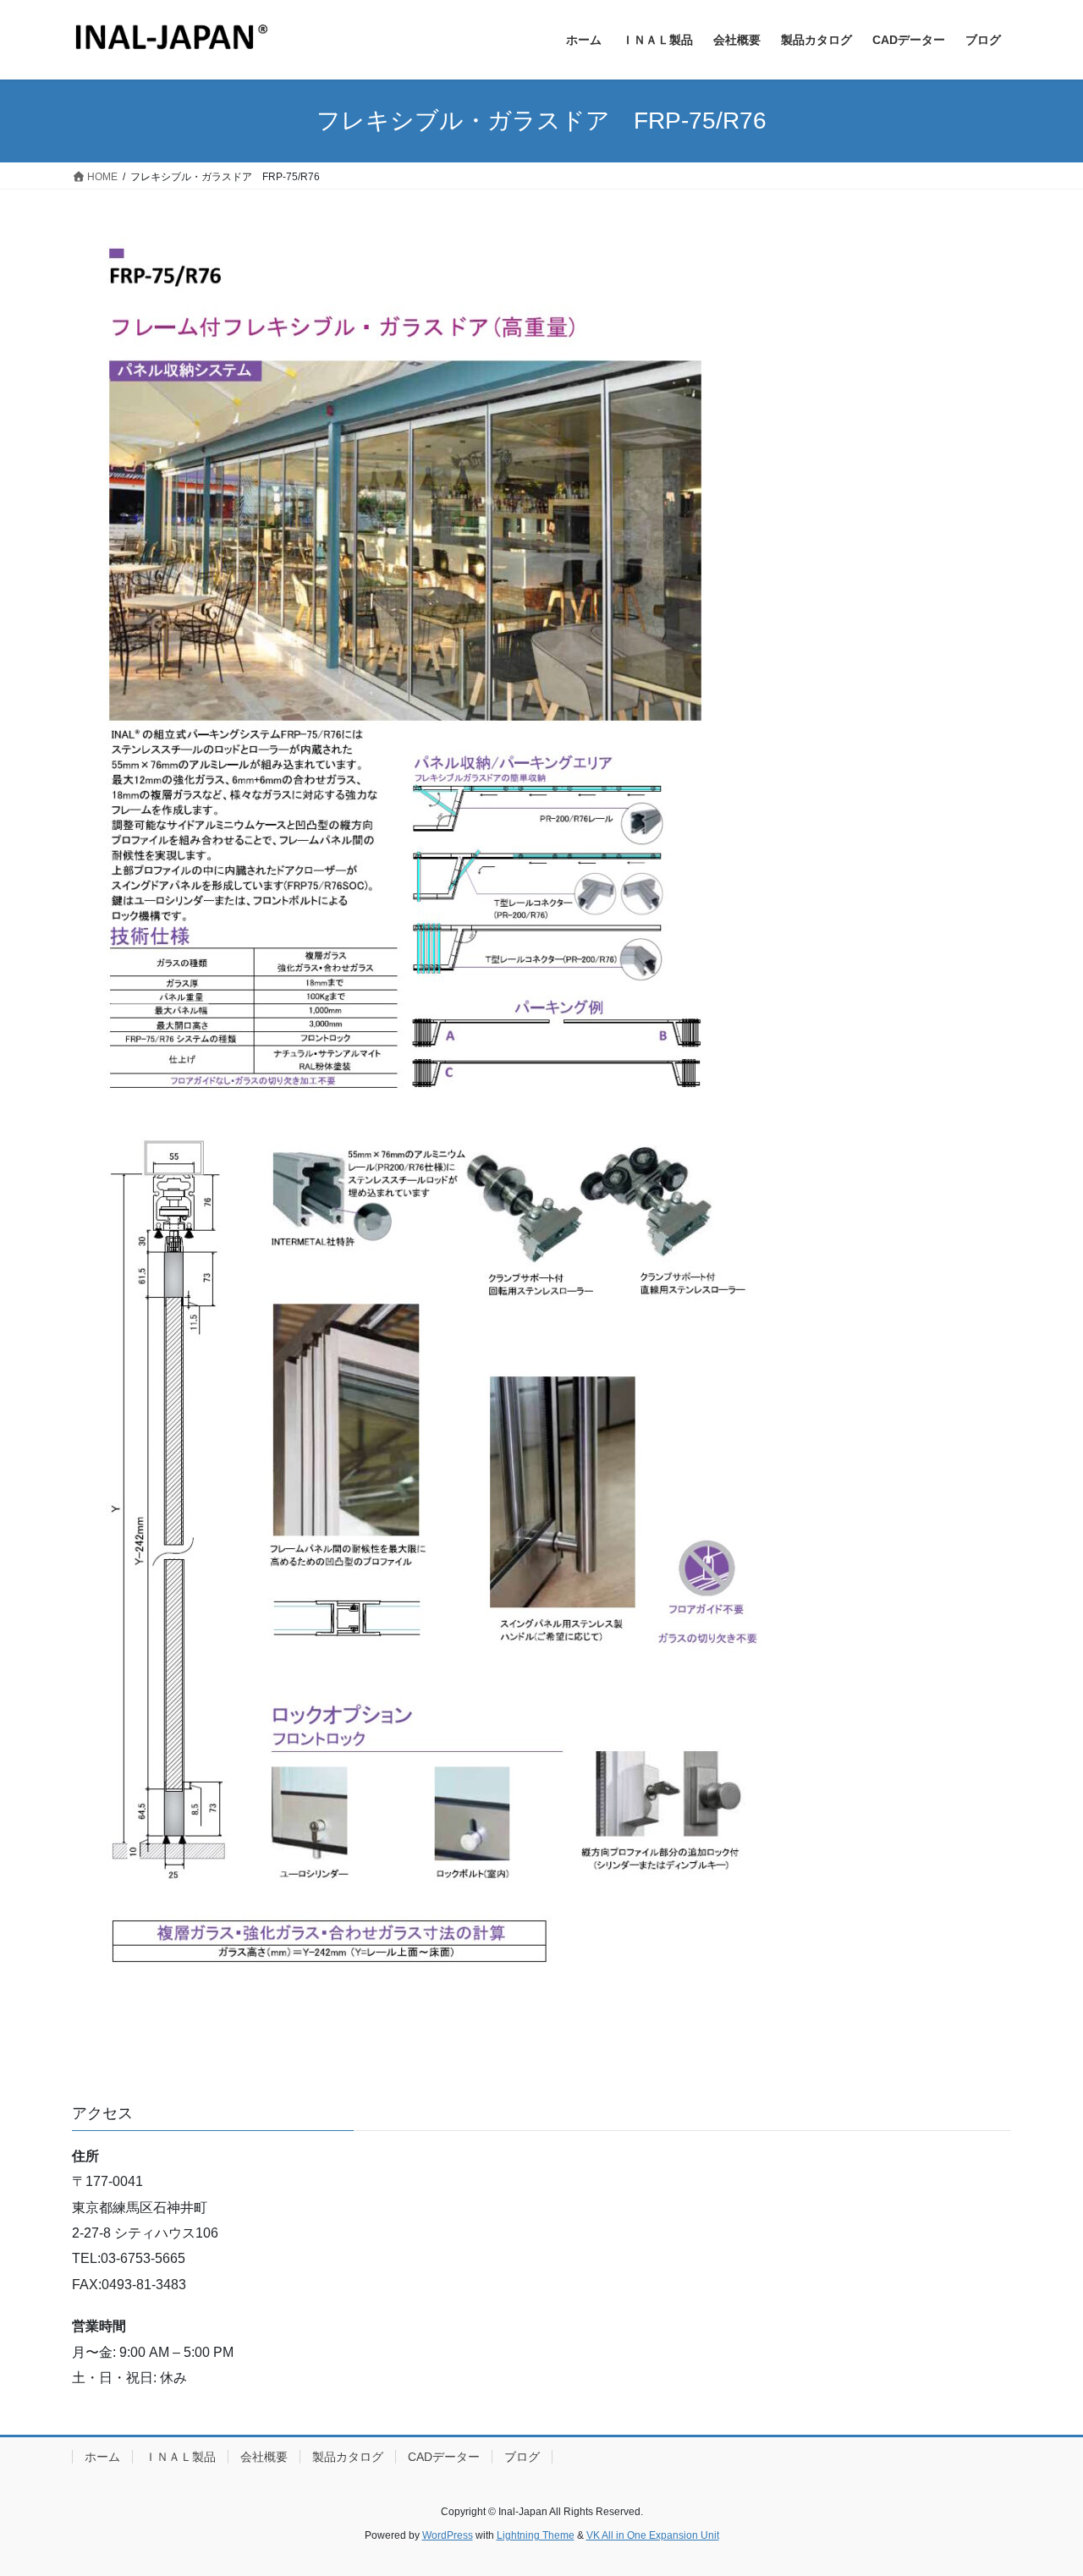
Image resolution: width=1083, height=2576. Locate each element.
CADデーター (444, 2457)
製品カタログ (348, 2457)
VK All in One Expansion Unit (653, 2535)
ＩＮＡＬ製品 (180, 2457)
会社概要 (264, 2457)
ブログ (522, 2457)
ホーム (102, 2457)
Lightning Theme (536, 2535)
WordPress (448, 2535)
